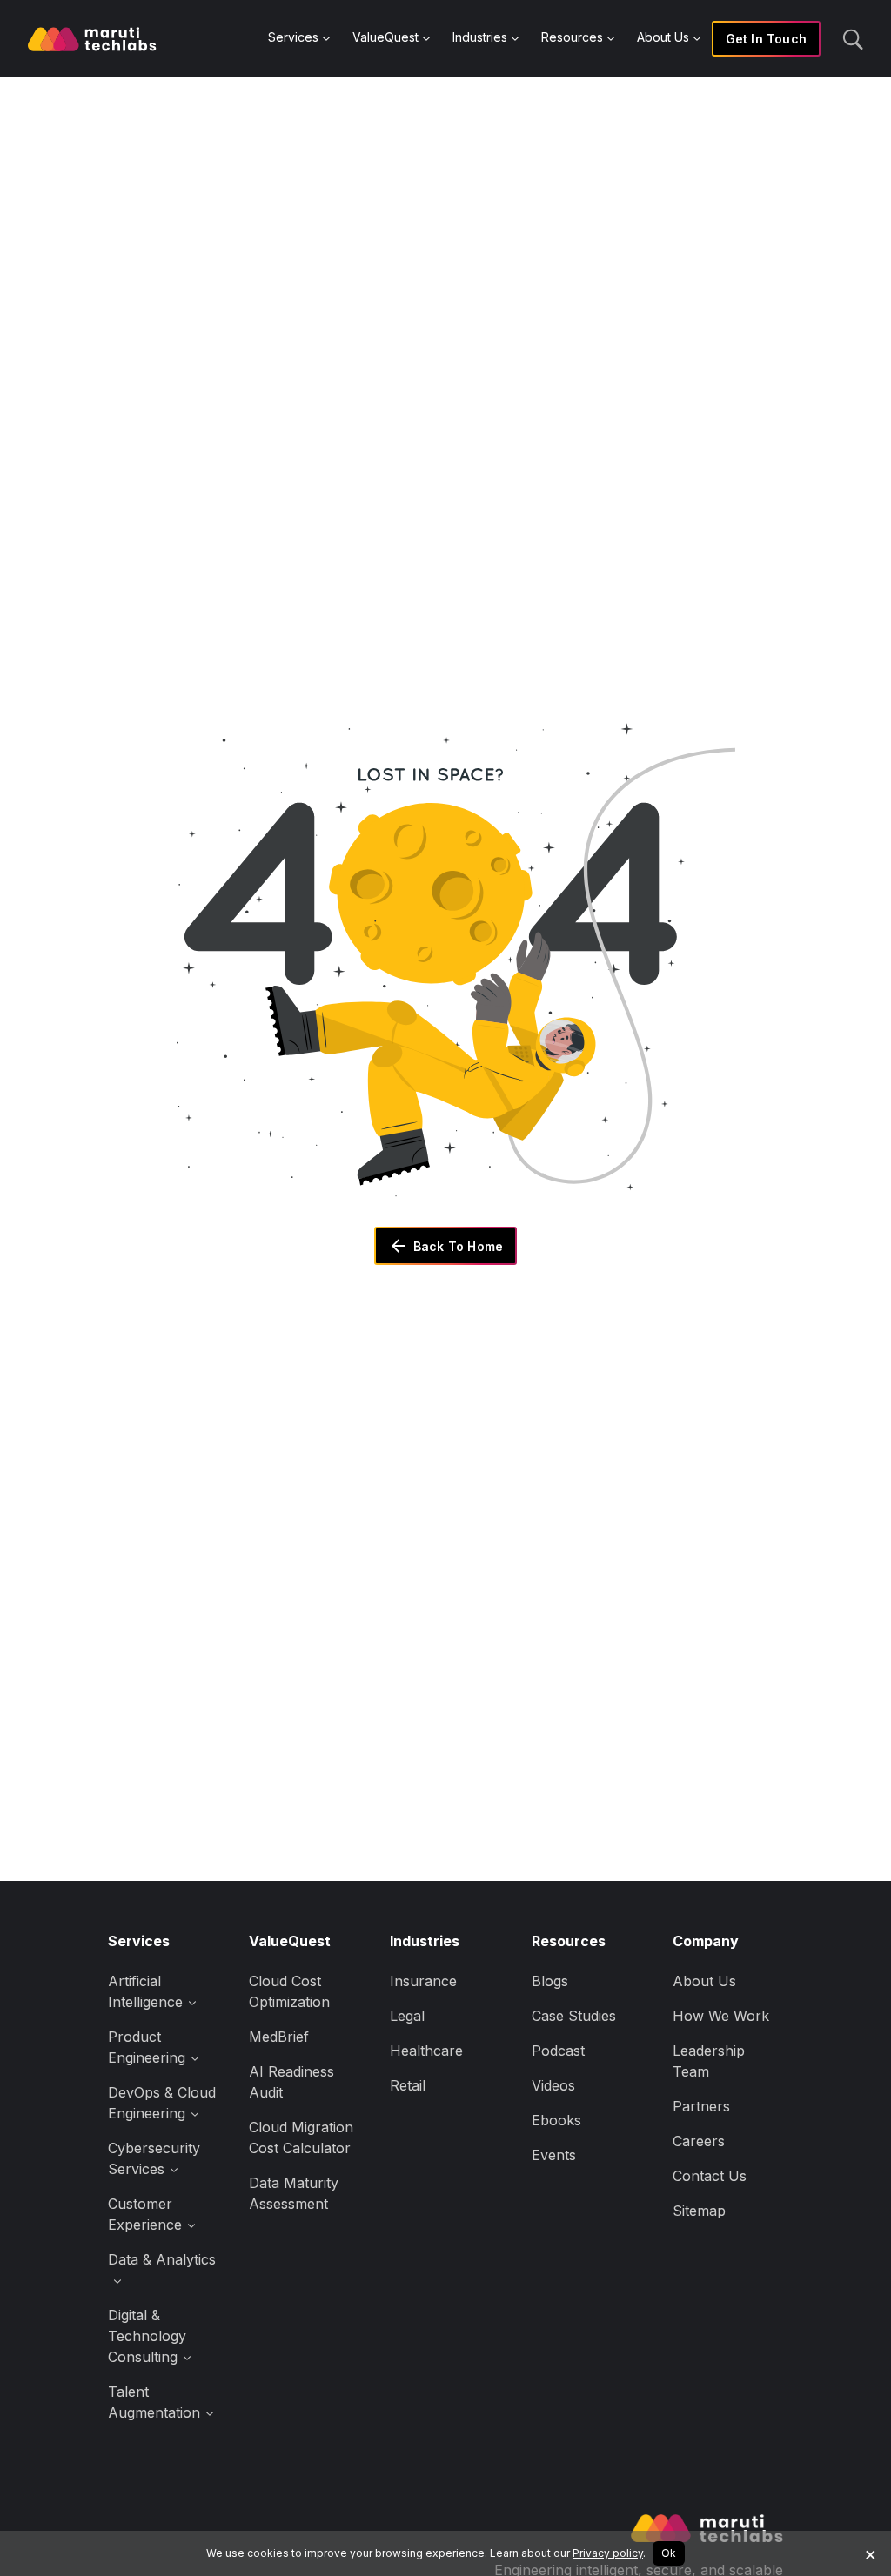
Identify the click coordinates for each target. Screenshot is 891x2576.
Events (554, 2155)
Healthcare (426, 2051)
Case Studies (574, 2016)
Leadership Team (709, 2061)
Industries (480, 37)
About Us (663, 37)
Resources (572, 37)
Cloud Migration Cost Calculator (301, 2138)
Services (293, 37)
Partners (701, 2106)
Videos (553, 2085)
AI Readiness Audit (291, 2082)
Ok (669, 2553)
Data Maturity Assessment (294, 2193)
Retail (408, 2085)
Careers (699, 2141)
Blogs (550, 1981)
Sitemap (699, 2211)
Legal (407, 2016)
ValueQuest (385, 37)
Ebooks (556, 2120)
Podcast (558, 2051)
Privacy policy (608, 2553)
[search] (853, 38)
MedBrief (279, 2037)
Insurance (423, 1981)
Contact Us (710, 2176)
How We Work (721, 2016)
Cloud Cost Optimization (289, 1991)
